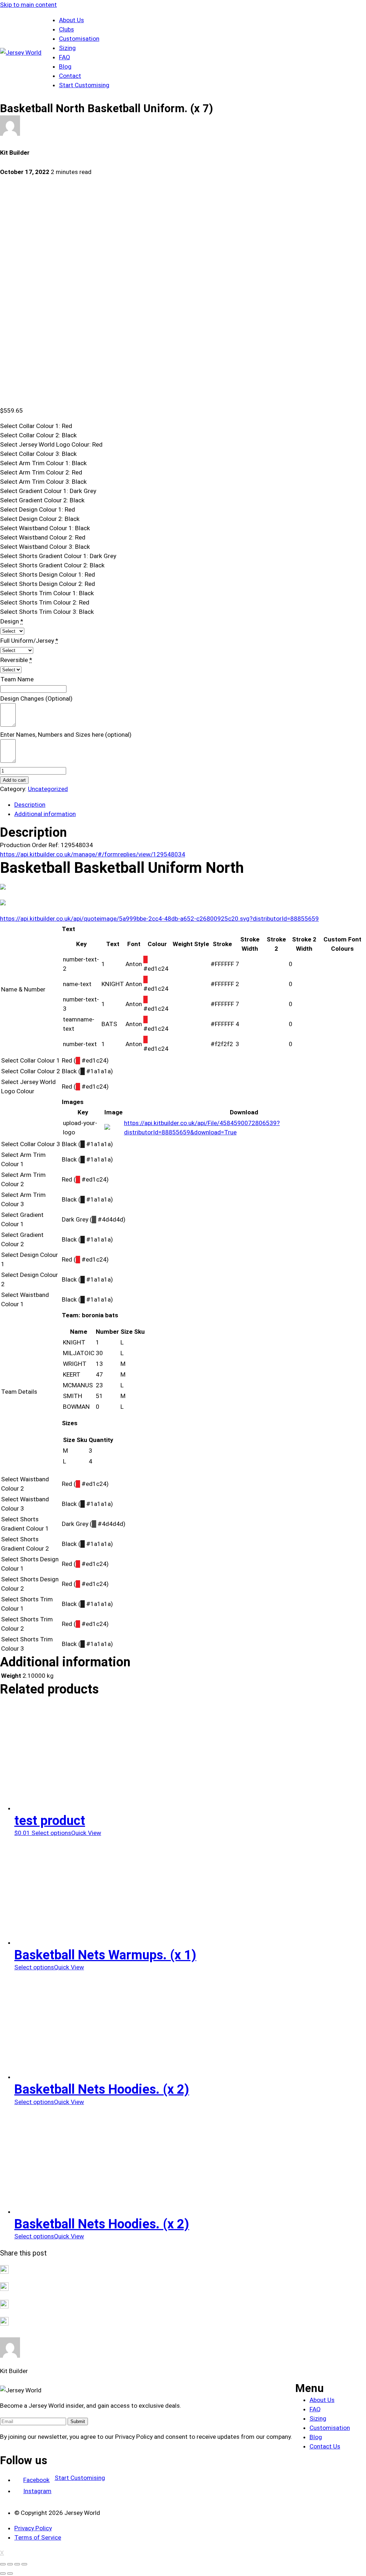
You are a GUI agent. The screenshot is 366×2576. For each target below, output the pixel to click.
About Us (71, 20)
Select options (51, 1833)
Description (30, 805)
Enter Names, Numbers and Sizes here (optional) (66, 735)
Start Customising (84, 85)
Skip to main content (28, 5)
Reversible (14, 660)
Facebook (36, 2480)
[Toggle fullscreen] (17, 2564)
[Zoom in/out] (24, 2564)
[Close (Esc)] (3, 2564)
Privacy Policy (33, 2528)
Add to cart (14, 780)
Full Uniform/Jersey (27, 641)
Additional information (45, 814)
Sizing (67, 48)
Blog (65, 66)
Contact (70, 76)
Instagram (37, 2491)
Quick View (86, 1833)
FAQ (65, 57)
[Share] (10, 2564)
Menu (310, 2388)
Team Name (17, 679)
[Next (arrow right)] (10, 2573)
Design (10, 621)
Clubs (66, 29)
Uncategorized (48, 789)
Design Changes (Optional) (36, 698)
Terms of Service (38, 2537)
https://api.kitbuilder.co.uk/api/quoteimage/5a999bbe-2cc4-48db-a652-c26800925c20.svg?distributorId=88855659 (159, 919)
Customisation (79, 39)
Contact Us (325, 2446)
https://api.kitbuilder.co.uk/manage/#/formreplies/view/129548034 (93, 854)
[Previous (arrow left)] (3, 2573)
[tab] (190, 805)
